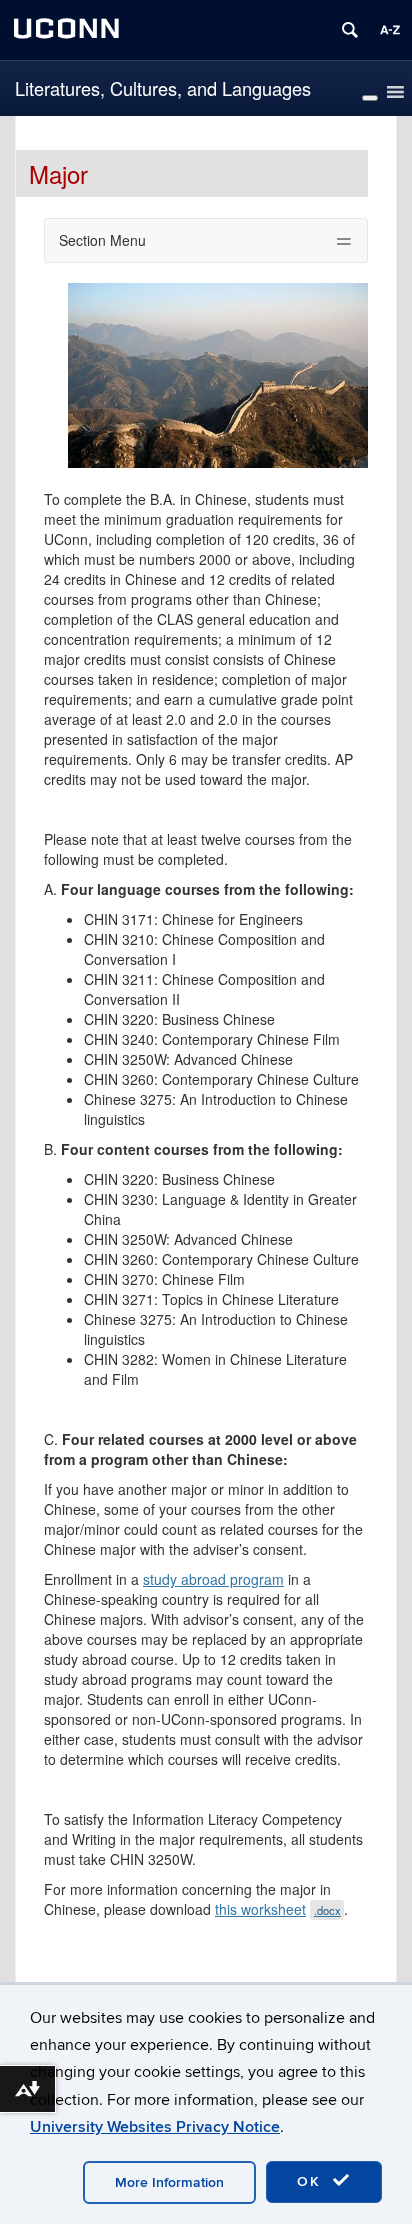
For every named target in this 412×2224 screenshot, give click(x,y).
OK (312, 2181)
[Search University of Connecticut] (350, 30)
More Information (169, 2182)
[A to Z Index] (390, 30)
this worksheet (278, 1909)
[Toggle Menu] (370, 98)
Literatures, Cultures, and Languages (163, 88)
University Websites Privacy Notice (155, 2127)
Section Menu (102, 240)
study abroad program (213, 1579)
